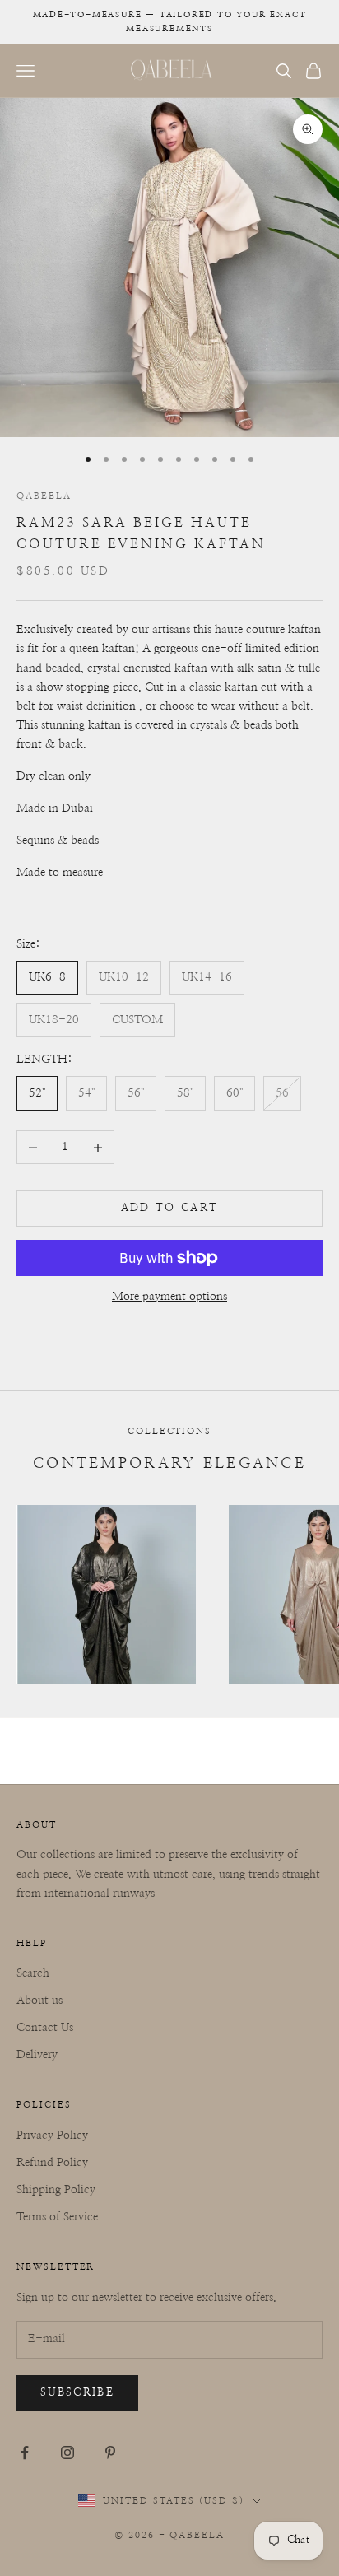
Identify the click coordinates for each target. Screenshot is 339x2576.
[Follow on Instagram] (67, 2453)
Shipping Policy (56, 2190)
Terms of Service (57, 2217)
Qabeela (44, 496)
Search (33, 1973)
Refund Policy (52, 2163)
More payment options (169, 1297)
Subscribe (77, 2393)
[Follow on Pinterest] (110, 2453)
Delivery (37, 2055)
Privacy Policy (52, 2136)
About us (39, 2001)
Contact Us (45, 2028)
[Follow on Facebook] (25, 2453)
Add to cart (170, 1208)
